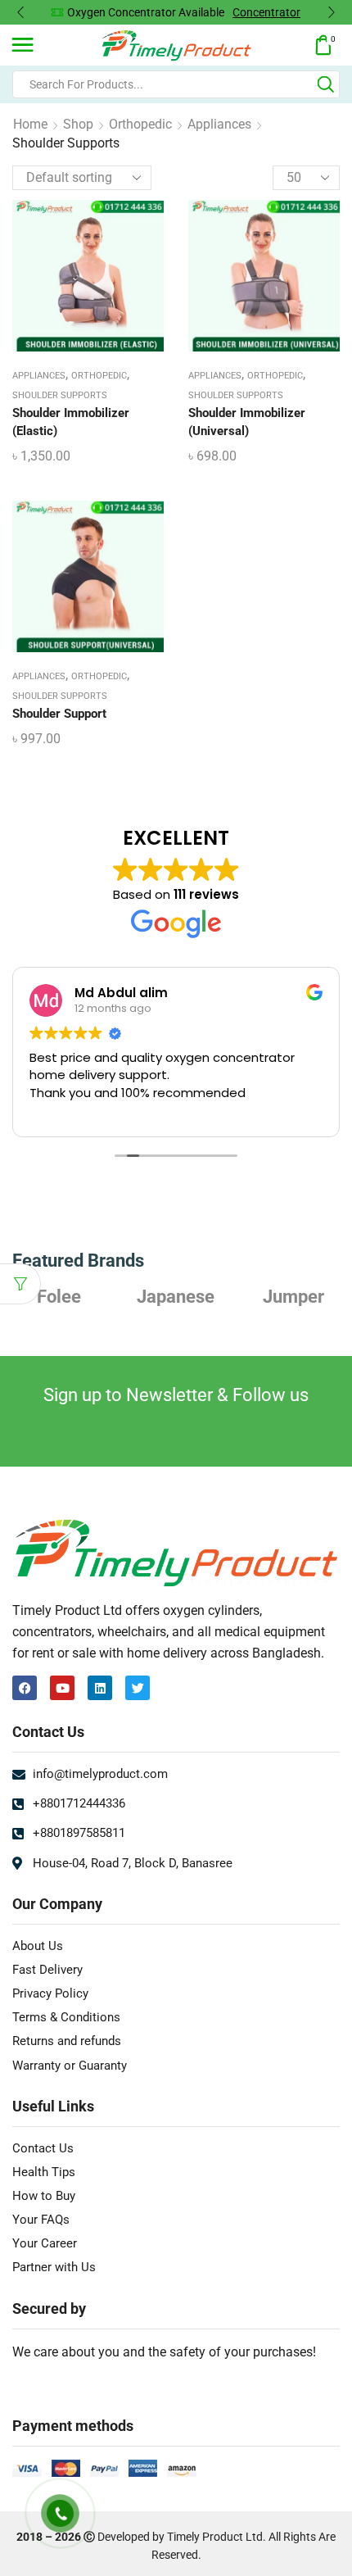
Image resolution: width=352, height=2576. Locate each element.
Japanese (176, 1296)
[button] (20, 12)
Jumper (293, 1296)
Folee (59, 1296)
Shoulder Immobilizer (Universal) (247, 422)
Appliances (219, 124)
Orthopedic (140, 124)
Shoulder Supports (60, 395)
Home (30, 124)
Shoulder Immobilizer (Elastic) (71, 422)
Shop (78, 124)
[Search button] (326, 84)
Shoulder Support (59, 714)
